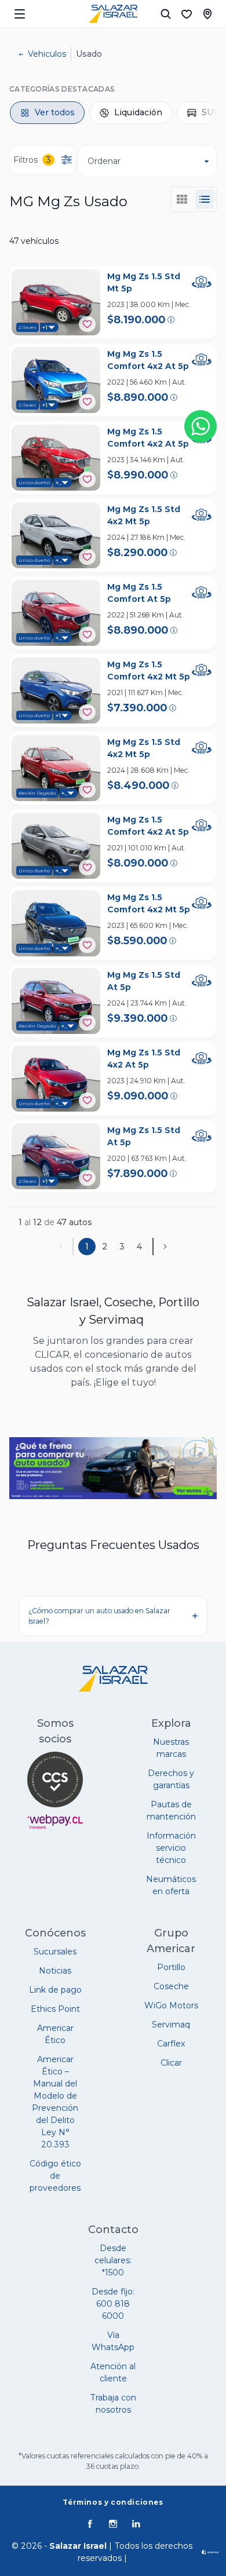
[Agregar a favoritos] (87, 324)
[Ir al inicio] (113, 14)
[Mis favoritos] (187, 14)
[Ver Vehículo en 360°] (202, 282)
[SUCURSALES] (207, 14)
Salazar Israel (78, 2546)
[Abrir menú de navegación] (20, 14)
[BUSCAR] (166, 14)
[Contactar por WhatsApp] (201, 426)
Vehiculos (47, 54)
